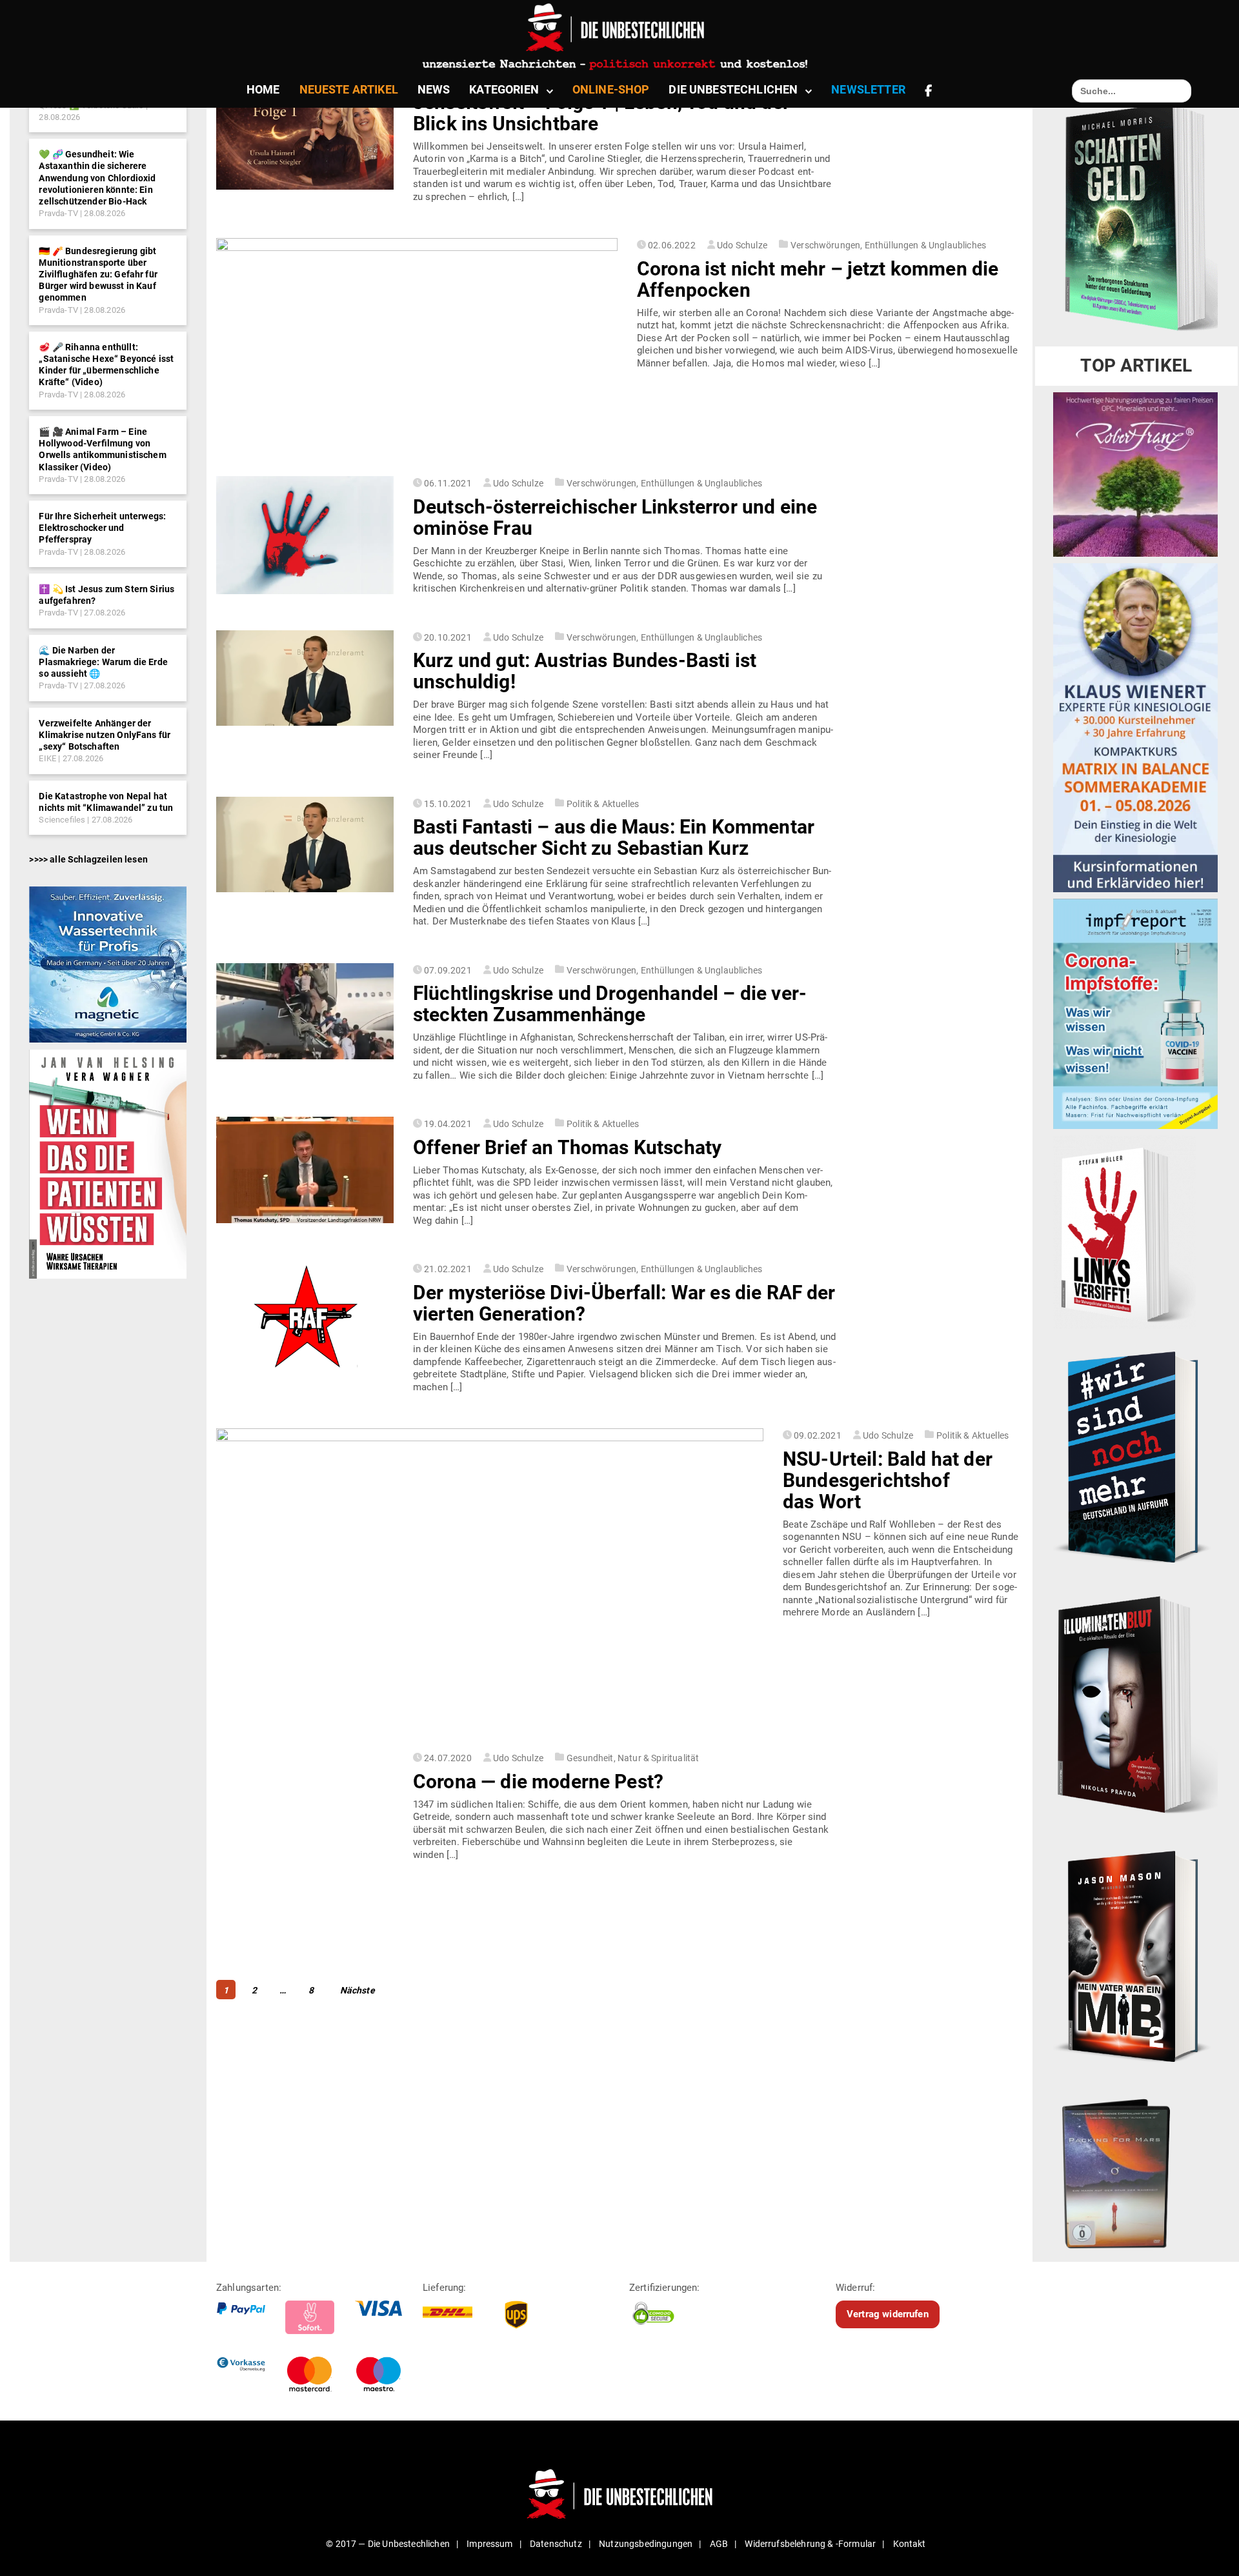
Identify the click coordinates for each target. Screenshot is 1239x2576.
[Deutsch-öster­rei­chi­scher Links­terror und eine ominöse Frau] (305, 535)
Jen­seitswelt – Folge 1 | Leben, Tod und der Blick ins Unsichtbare (601, 113)
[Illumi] (1135, 1706)
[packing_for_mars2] (1135, 2169)
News (434, 89)
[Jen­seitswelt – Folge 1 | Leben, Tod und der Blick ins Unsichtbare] (305, 131)
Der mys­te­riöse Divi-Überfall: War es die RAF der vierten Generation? (624, 1303)
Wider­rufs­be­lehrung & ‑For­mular (810, 2544)
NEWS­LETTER (868, 89)
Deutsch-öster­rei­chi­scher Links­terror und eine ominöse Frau (615, 517)
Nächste (358, 1990)
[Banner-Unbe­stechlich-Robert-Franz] (1135, 474)
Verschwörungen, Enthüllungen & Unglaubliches (888, 245)
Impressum (489, 2544)
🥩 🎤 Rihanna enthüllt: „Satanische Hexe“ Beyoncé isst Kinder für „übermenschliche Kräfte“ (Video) (106, 365)
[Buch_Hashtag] (1135, 1457)
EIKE (47, 758)
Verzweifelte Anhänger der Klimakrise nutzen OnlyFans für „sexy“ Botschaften (105, 735)
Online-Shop (611, 89)
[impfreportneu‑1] (1135, 1013)
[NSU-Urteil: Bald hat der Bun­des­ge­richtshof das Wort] (490, 1583)
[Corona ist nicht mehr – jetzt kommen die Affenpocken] (417, 350)
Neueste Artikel (349, 89)
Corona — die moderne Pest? (538, 1782)
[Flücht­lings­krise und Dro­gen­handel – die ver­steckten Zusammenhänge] (305, 1011)
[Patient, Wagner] (107, 1163)
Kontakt (910, 2544)
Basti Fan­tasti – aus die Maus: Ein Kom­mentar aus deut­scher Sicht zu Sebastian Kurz (614, 837)
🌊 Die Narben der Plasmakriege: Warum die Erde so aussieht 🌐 (103, 662)
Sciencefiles (62, 820)
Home (263, 89)
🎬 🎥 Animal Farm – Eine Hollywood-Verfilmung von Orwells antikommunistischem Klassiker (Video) (102, 449)
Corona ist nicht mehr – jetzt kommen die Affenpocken (818, 279)
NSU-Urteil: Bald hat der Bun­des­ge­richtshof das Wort (888, 1480)
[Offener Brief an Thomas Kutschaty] (305, 1170)
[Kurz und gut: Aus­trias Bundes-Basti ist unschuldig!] (305, 678)
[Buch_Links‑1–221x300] (1124, 1232)
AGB (719, 2544)
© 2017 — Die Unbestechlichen (388, 2544)
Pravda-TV (58, 213)
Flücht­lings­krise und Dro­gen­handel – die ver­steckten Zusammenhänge (610, 1004)
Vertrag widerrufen (888, 2314)
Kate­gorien (504, 89)
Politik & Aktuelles (603, 804)
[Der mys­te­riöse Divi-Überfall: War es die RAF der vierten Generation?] (305, 1317)
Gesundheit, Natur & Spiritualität (633, 1758)
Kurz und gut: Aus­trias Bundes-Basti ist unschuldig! (585, 671)
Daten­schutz (556, 2544)
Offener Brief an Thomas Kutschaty (567, 1147)
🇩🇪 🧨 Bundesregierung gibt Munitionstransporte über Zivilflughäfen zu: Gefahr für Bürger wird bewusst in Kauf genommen (98, 275)
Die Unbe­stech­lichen (733, 89)
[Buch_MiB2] (1135, 1955)
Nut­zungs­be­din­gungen (646, 2544)
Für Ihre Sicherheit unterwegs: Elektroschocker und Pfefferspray (102, 528)
